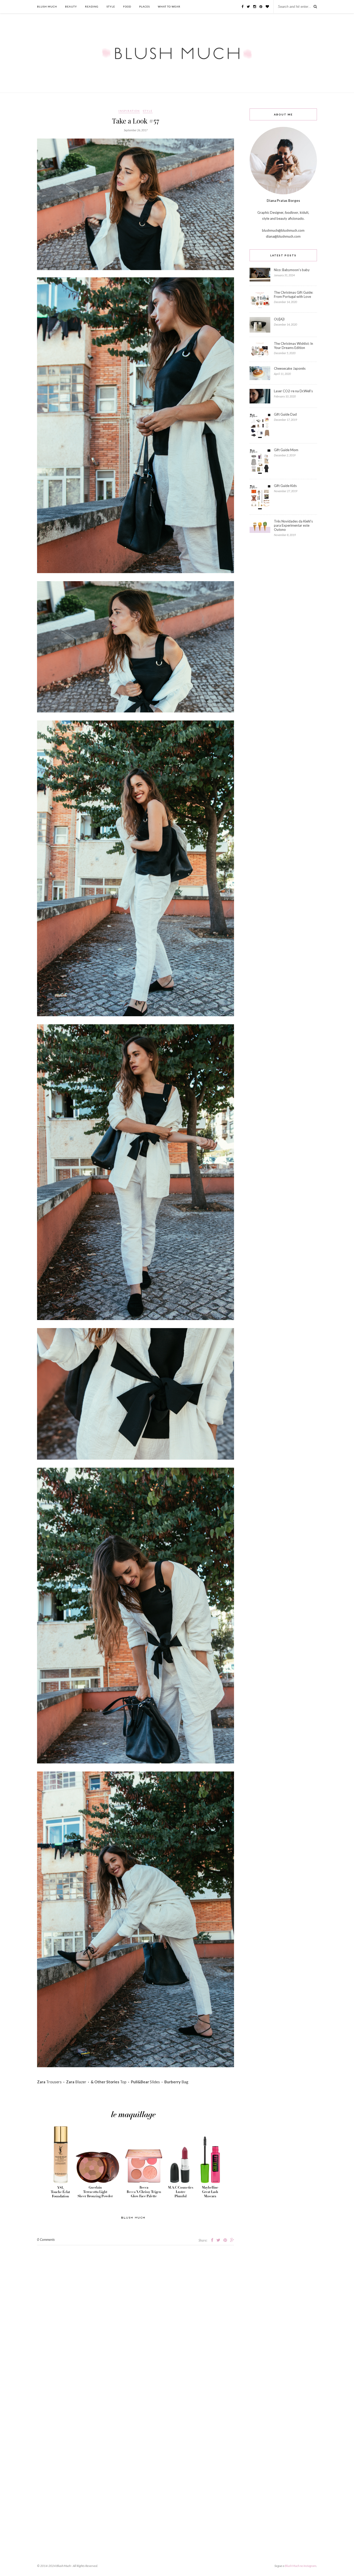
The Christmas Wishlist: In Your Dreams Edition (293, 346)
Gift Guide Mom (286, 450)
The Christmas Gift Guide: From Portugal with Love (293, 294)
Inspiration (129, 111)
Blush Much (47, 6)
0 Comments (46, 2240)
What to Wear (169, 6)
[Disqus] (136, 2310)
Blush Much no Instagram (300, 2566)
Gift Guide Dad (285, 414)
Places (144, 6)
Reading (92, 6)
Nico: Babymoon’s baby (292, 270)
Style (111, 6)
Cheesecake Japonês (290, 368)
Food (127, 6)
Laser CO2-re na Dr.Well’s (293, 391)
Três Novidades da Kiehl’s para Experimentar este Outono (293, 525)
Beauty (71, 6)
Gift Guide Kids (285, 486)
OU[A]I (279, 319)
